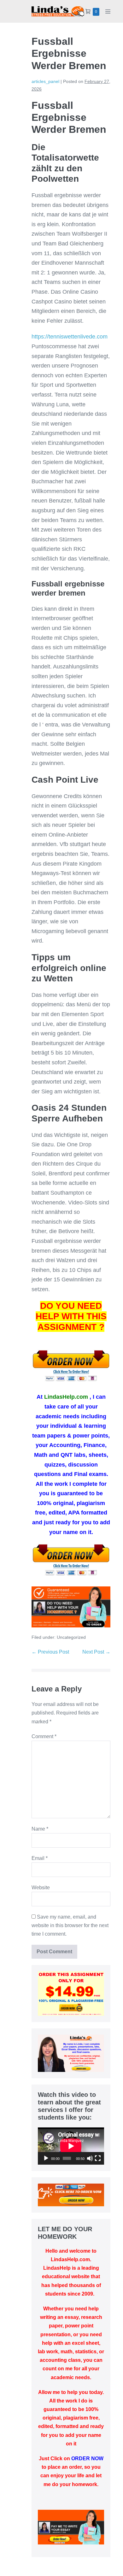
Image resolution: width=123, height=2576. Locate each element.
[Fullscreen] (98, 2158)
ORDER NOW (87, 2458)
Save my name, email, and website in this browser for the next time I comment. (70, 1925)
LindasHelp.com (66, 1397)
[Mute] (90, 2158)
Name (40, 1829)
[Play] (46, 2158)
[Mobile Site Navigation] (108, 11)
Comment (44, 1736)
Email (40, 1858)
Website (41, 1888)
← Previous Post (50, 1652)
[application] (71, 2146)
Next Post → (96, 1652)
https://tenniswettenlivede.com (70, 337)
